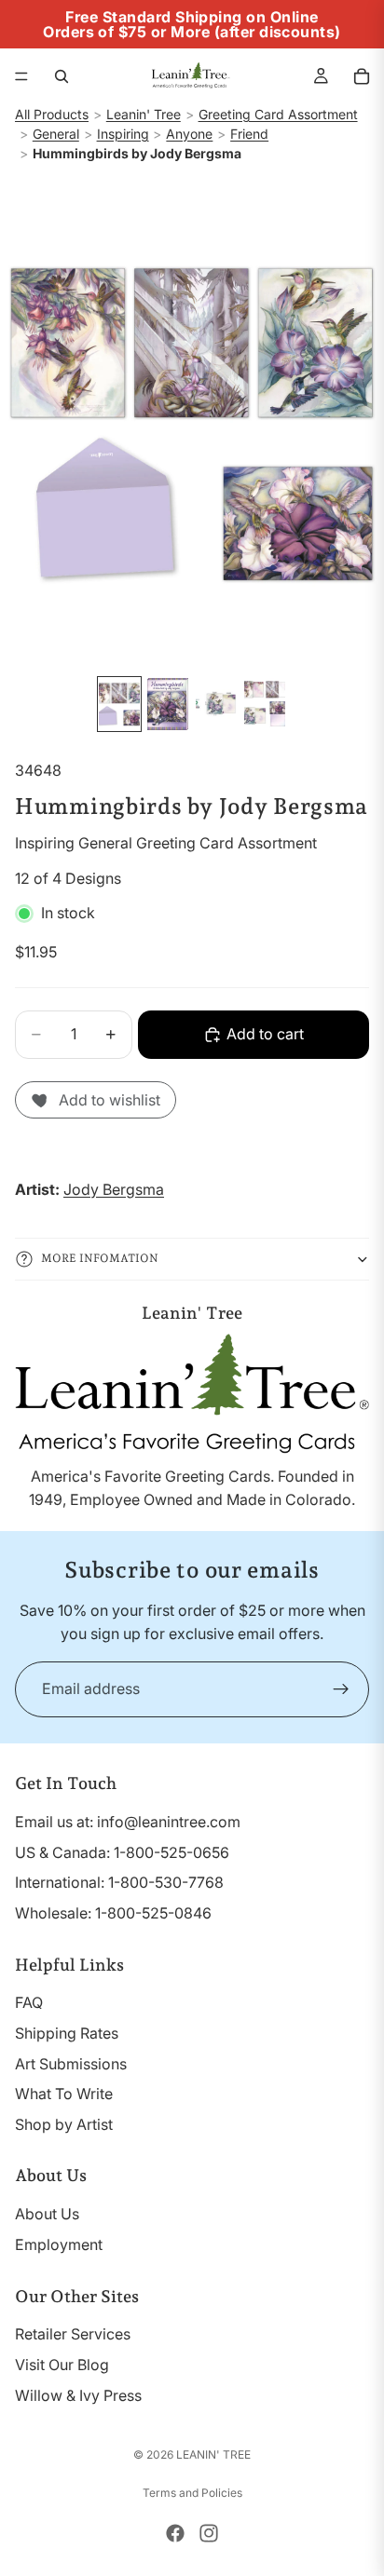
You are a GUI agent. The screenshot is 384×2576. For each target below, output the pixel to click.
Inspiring (123, 134)
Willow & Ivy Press (78, 2395)
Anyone (189, 134)
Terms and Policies (192, 2493)
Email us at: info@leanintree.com (128, 1822)
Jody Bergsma (114, 1189)
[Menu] (21, 76)
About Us (47, 2214)
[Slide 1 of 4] (119, 704)
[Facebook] (175, 2533)
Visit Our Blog (62, 2365)
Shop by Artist (64, 2124)
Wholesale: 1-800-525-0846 (113, 1913)
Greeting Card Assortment (278, 114)
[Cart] (362, 76)
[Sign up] (341, 1689)
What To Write (64, 2094)
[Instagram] (209, 2533)
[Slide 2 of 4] (168, 704)
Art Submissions (71, 2064)
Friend (249, 134)
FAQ (29, 2002)
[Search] (62, 76)
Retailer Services (73, 2334)
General (56, 134)
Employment (59, 2244)
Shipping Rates (67, 2033)
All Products (52, 114)
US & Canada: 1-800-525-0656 (122, 1852)
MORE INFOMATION (100, 1258)
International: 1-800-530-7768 (119, 1882)
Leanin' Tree (144, 114)
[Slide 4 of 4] (265, 704)
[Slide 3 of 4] (216, 704)
